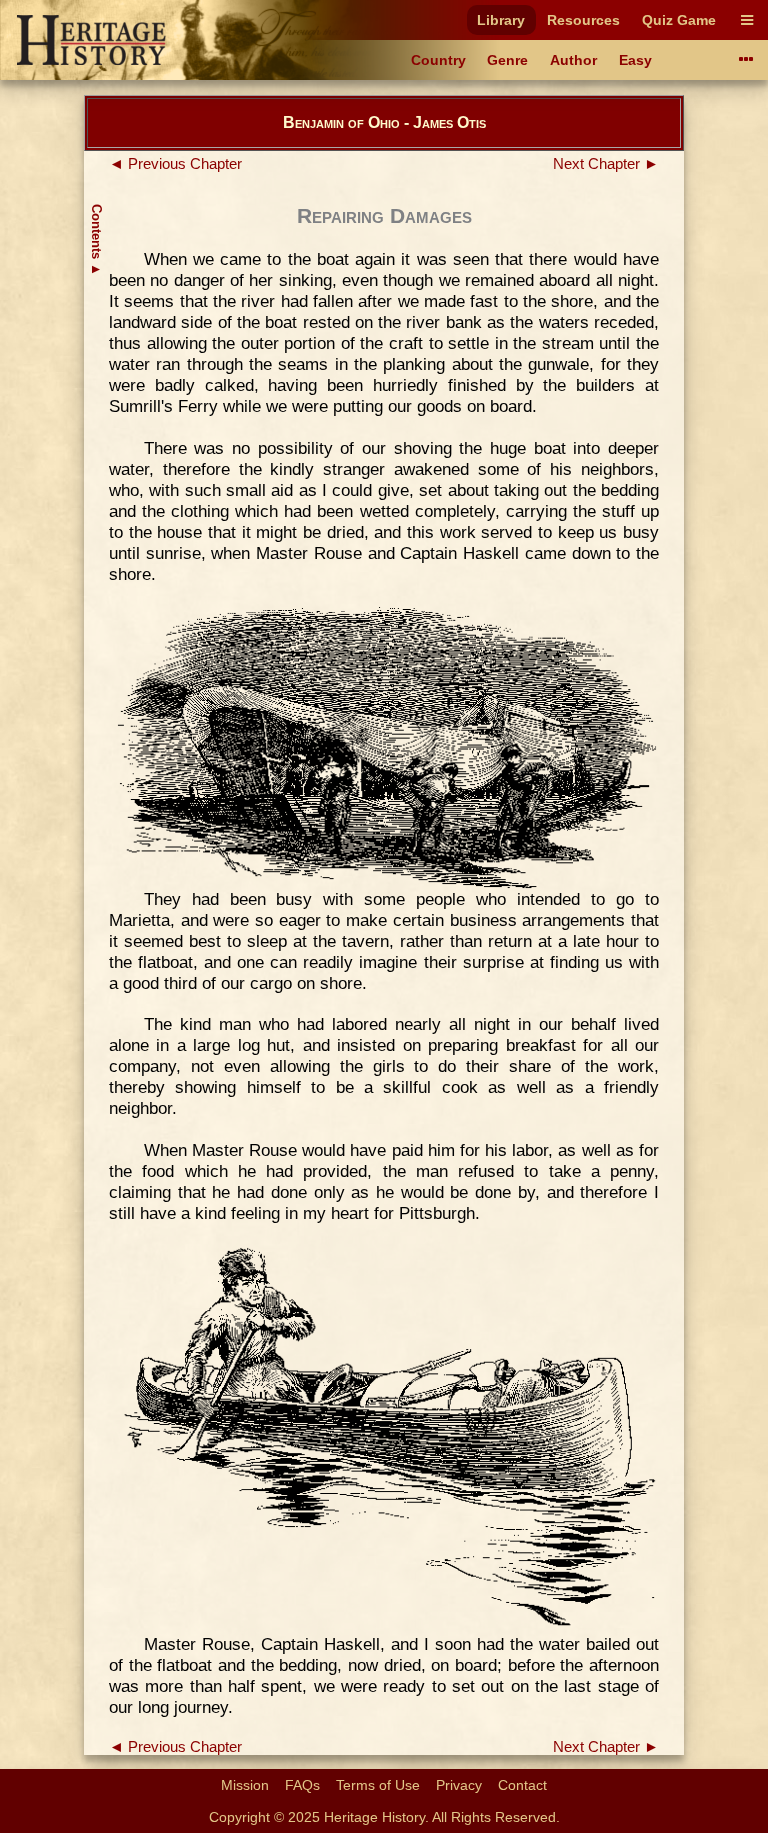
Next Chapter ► (606, 164)
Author (573, 60)
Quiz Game (679, 20)
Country (438, 60)
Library (501, 20)
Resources (583, 20)
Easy (635, 60)
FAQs (302, 1785)
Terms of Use (378, 1785)
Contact (522, 1785)
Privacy (459, 1785)
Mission (245, 1785)
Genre (507, 60)
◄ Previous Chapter (175, 164)
